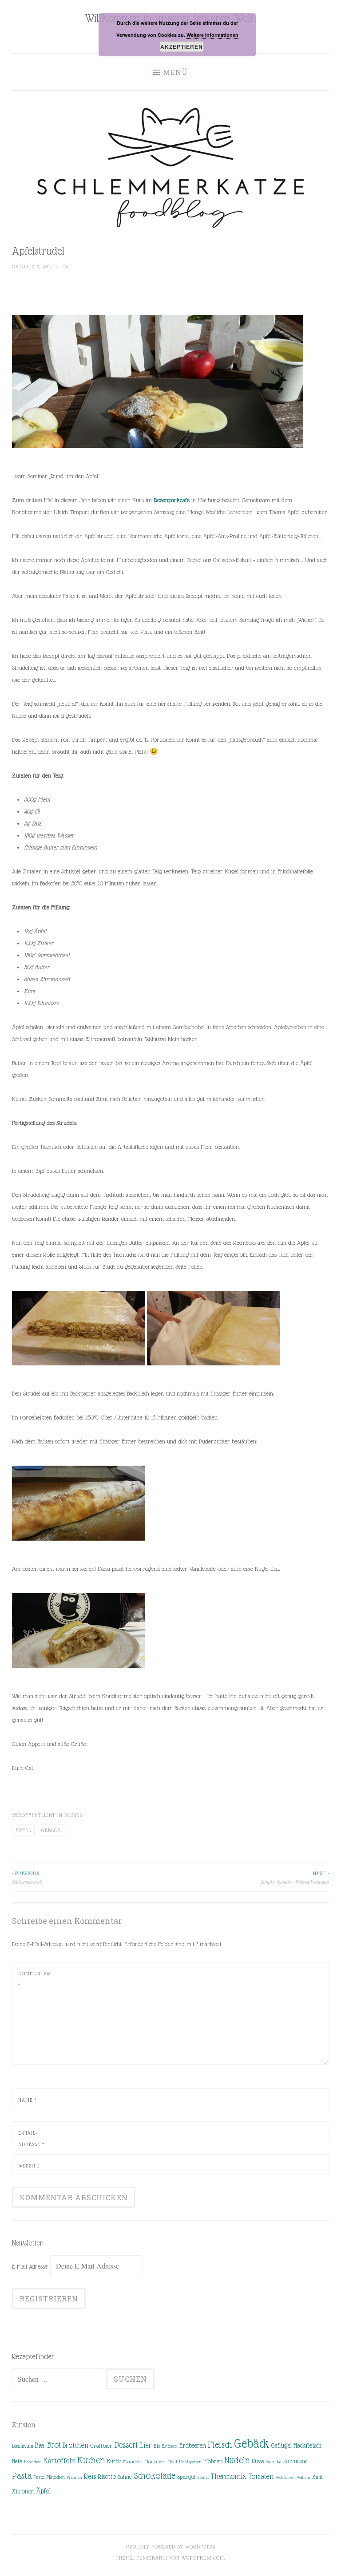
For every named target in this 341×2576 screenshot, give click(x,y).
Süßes (73, 1815)
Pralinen (74, 2477)
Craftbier (101, 2446)
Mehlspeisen (190, 2462)
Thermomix (228, 2476)
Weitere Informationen (212, 35)
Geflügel (282, 2446)
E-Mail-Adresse (31, 2139)
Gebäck (51, 1830)
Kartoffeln (59, 2461)
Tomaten (261, 2476)
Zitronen (23, 2491)
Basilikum (23, 2446)
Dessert (126, 2445)
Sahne (125, 2477)
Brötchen (75, 2445)
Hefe (17, 2461)
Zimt (317, 2477)
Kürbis (114, 2462)
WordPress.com (203, 2558)
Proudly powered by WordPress (171, 2547)
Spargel (186, 2477)
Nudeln (237, 2460)
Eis (157, 2446)
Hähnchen (33, 2462)
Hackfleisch (307, 2445)
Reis (90, 2476)
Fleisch (220, 2444)
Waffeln (303, 2477)
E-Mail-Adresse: (31, 2266)
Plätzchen (56, 2477)
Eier (146, 2445)
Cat (67, 267)
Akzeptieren (182, 47)
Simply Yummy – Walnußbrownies (295, 1877)
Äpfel (23, 1830)
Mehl (172, 2462)
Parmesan (296, 2461)
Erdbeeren (193, 2445)
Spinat (203, 2477)
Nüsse (258, 2462)
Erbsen (170, 2446)
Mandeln (133, 2462)
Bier (40, 2445)
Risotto (107, 2477)
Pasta (22, 2476)
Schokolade (155, 2476)
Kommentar (34, 1979)
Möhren (213, 2461)
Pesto (39, 2477)
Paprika (274, 2462)
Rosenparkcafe (172, 500)
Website (29, 2166)
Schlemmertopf (26, 1877)
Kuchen (91, 2460)
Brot (54, 2445)
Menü (175, 72)
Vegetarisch (285, 2477)
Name (28, 2100)
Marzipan (155, 2462)
